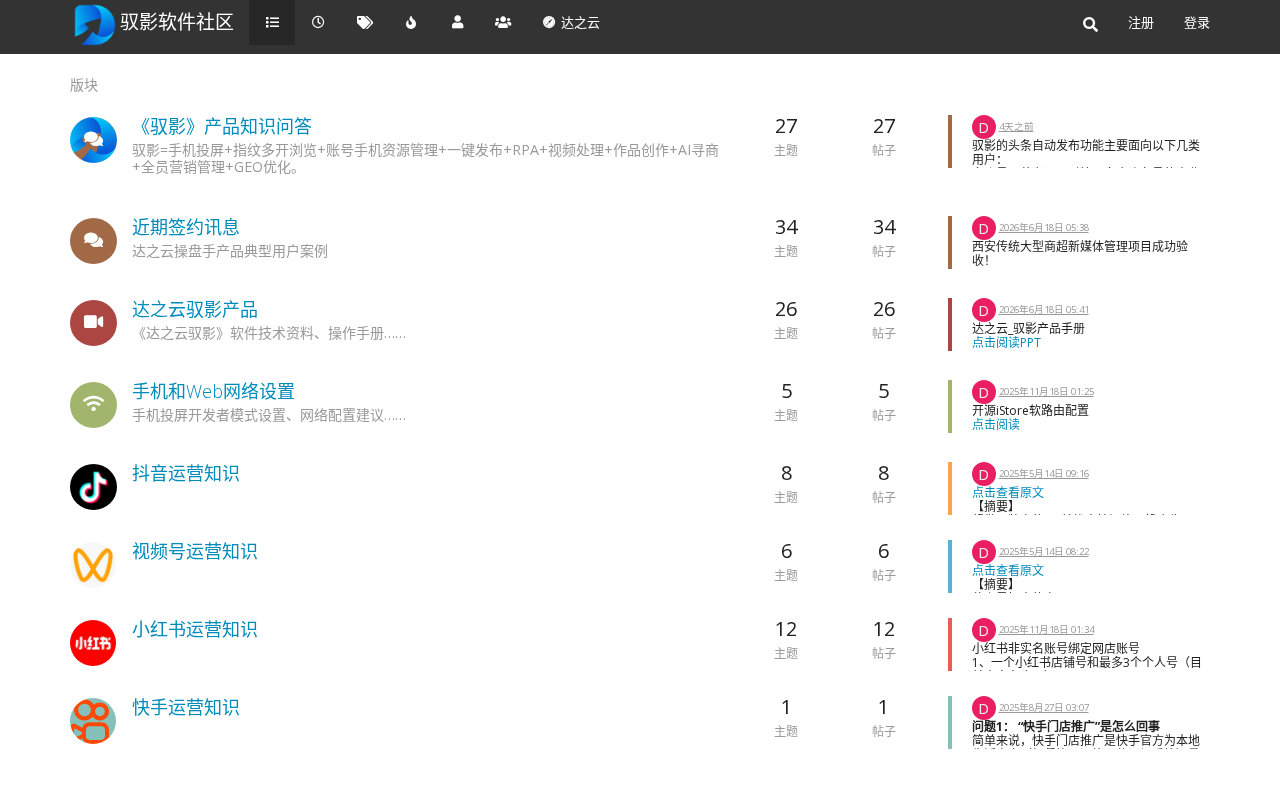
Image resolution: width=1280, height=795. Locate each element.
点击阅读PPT (1006, 342)
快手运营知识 (186, 707)
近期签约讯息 (186, 227)
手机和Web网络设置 (213, 391)
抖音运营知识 (186, 473)
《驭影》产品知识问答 (222, 126)
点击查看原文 (1008, 492)
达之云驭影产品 (195, 309)
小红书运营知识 (195, 629)
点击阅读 (996, 424)
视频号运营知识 (195, 551)
